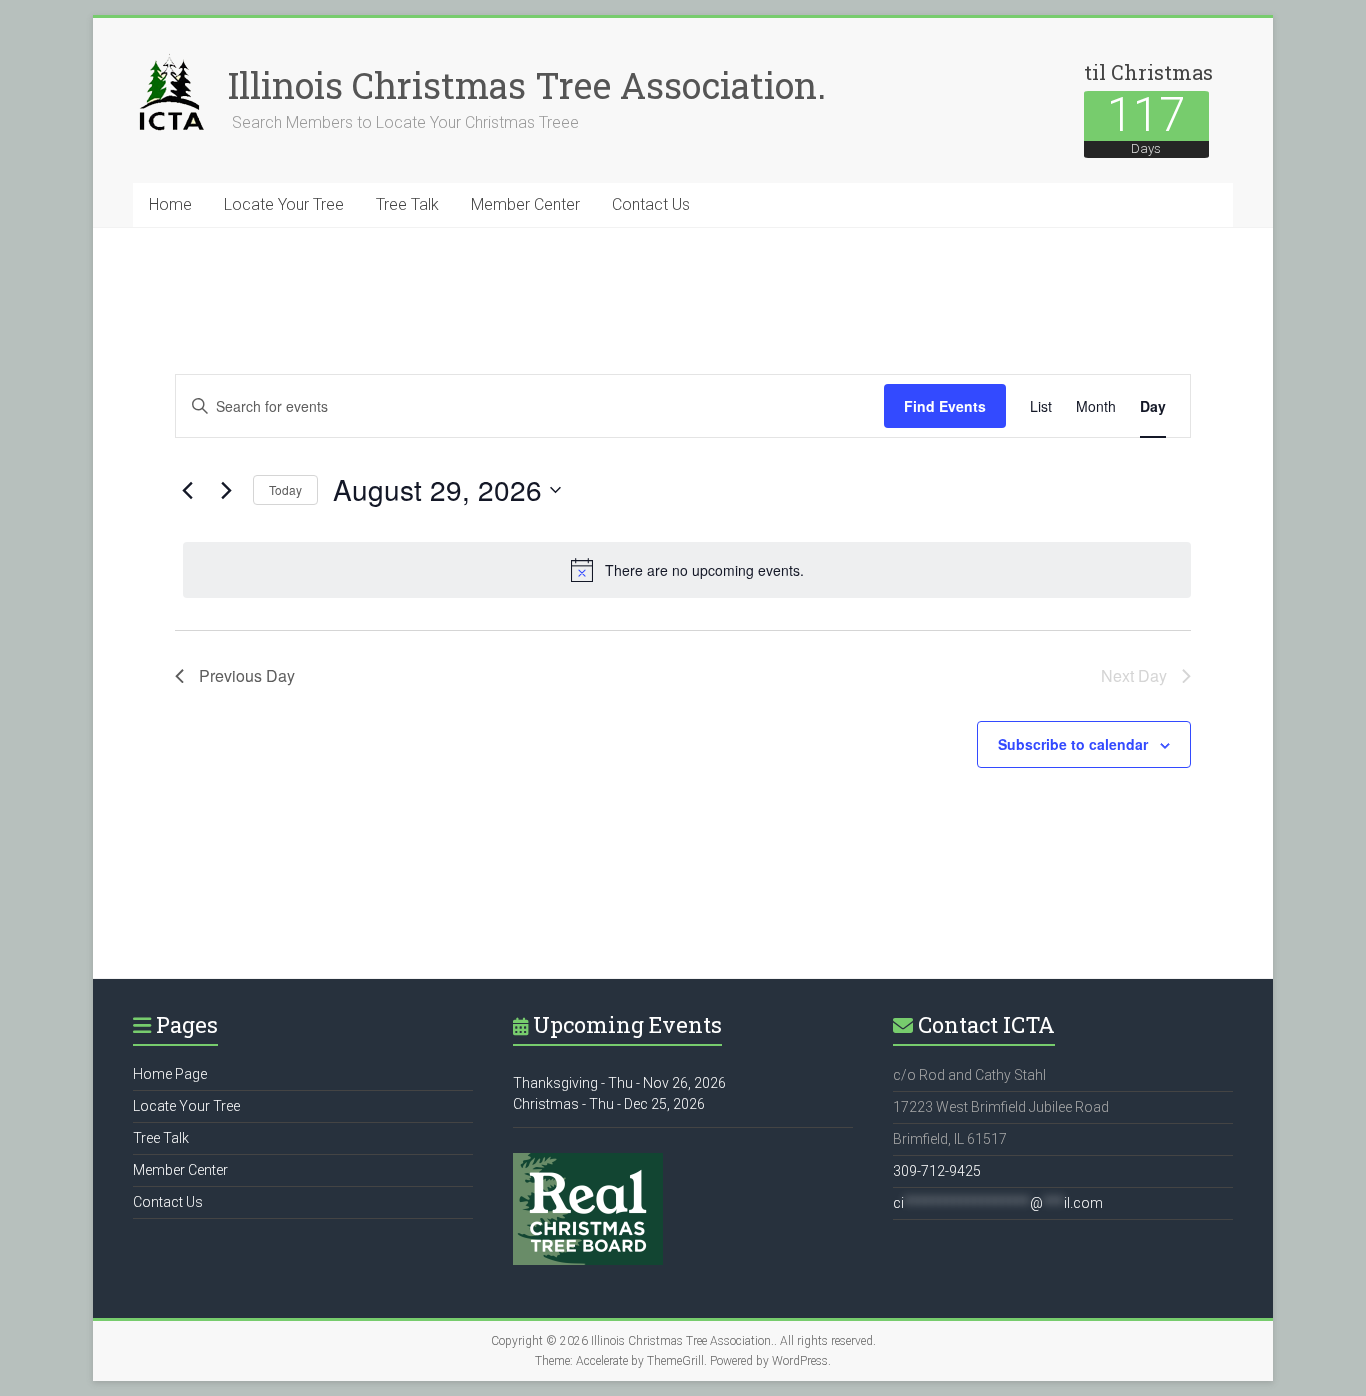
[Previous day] (187, 490)
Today (285, 489)
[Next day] (226, 490)
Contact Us (651, 204)
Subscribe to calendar (1073, 744)
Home (170, 204)
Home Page (170, 1074)
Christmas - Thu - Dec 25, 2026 (609, 1104)
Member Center (525, 204)
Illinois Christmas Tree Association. (527, 85)
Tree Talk (407, 204)
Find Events (945, 406)
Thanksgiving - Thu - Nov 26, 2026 (619, 1083)
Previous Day (247, 675)
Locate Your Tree (284, 204)
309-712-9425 (937, 1171)
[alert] (687, 570)
